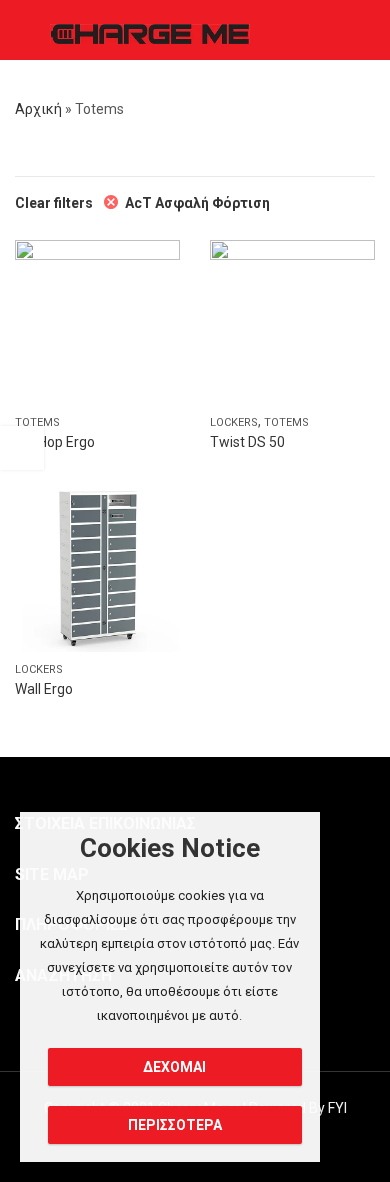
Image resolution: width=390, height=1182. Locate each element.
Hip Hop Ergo (55, 442)
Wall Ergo (44, 689)
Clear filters (54, 203)
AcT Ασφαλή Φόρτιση (197, 203)
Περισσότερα (175, 1125)
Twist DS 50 (247, 442)
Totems (37, 422)
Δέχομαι (174, 1067)
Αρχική (38, 109)
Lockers (234, 422)
